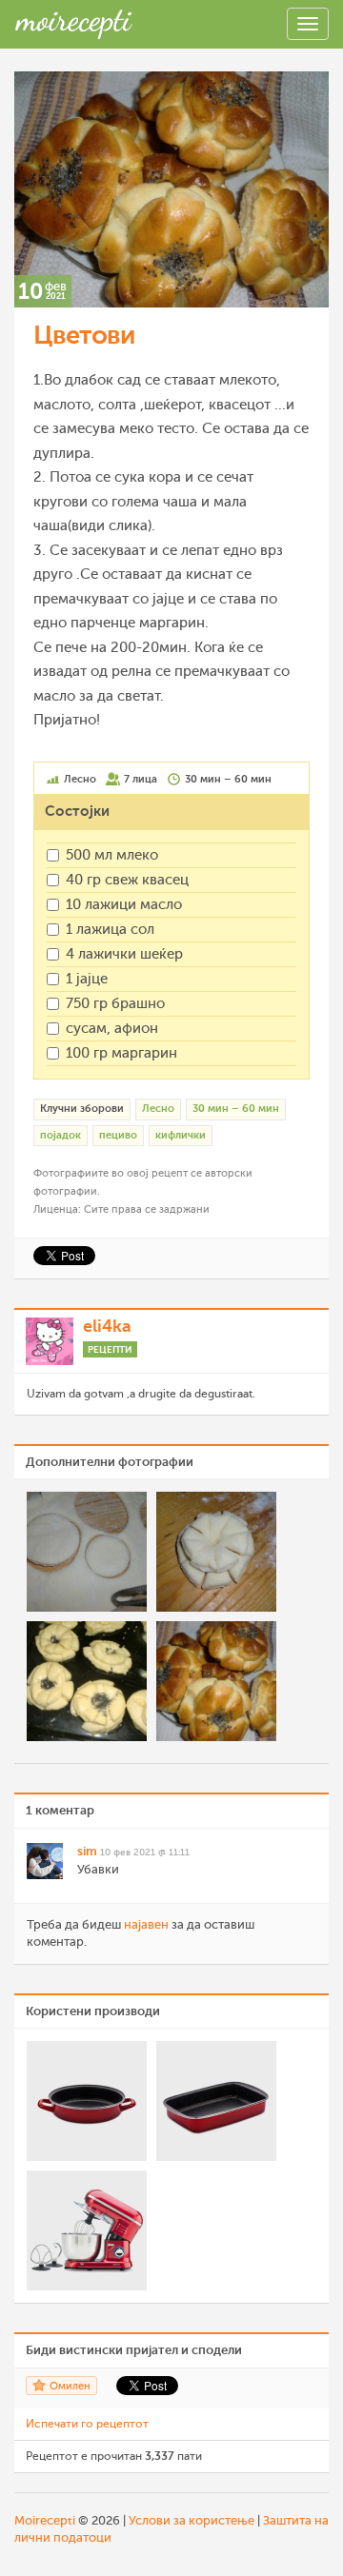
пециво (118, 1135)
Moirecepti (45, 2520)
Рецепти (110, 1349)
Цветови (84, 335)
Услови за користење (192, 2520)
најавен (146, 1924)
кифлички (181, 1135)
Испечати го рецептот (87, 2424)
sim (87, 1851)
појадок (61, 1135)
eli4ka (107, 1326)
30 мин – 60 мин (236, 1109)
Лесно (158, 1109)
